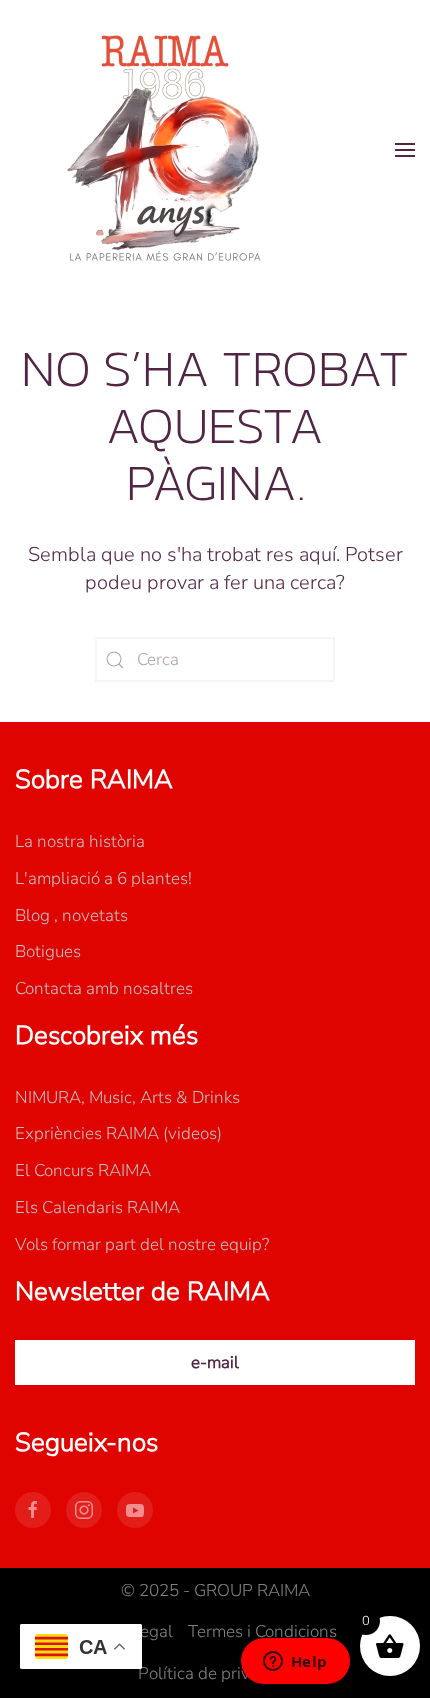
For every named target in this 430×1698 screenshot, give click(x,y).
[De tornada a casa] (165, 150)
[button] (405, 150)
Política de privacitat (215, 1673)
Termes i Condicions (262, 1631)
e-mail (215, 1362)
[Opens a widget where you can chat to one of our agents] (295, 1663)
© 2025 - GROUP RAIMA (215, 1590)
